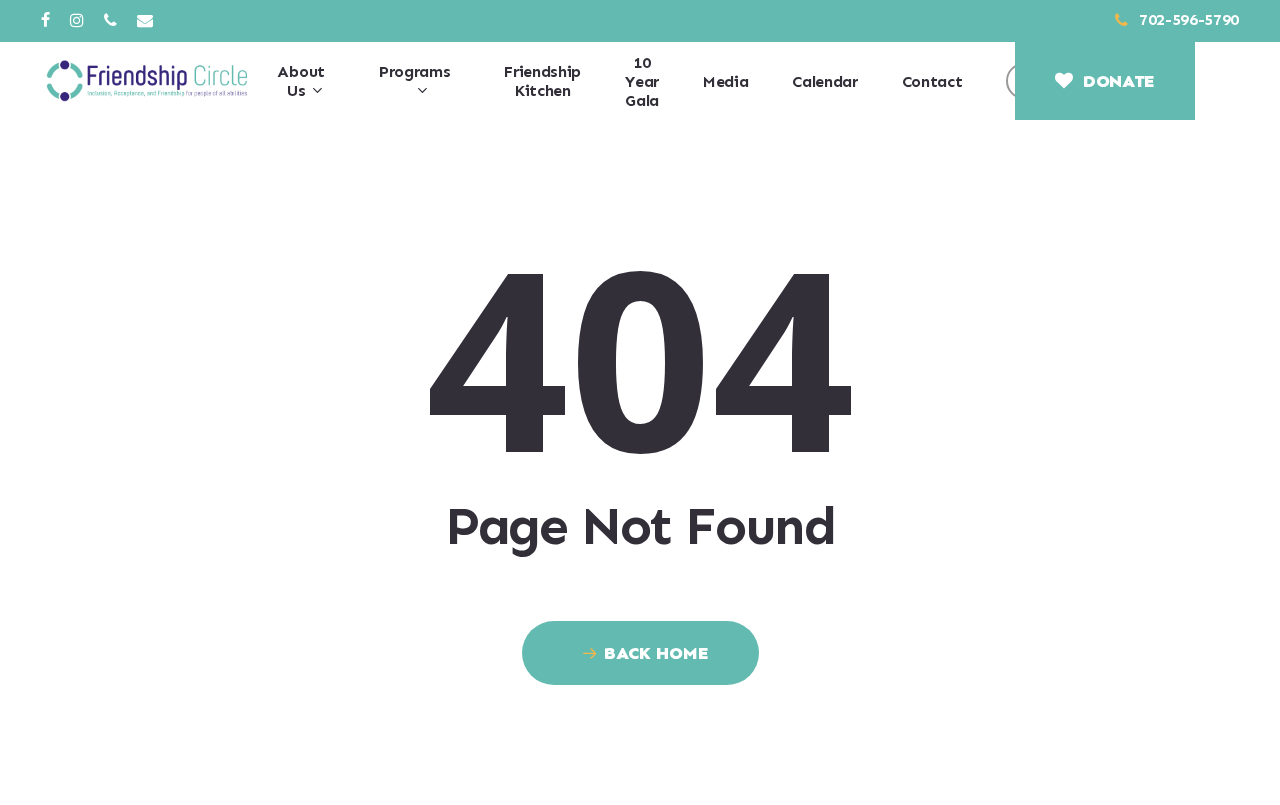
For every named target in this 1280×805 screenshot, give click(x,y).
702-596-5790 (1186, 19)
